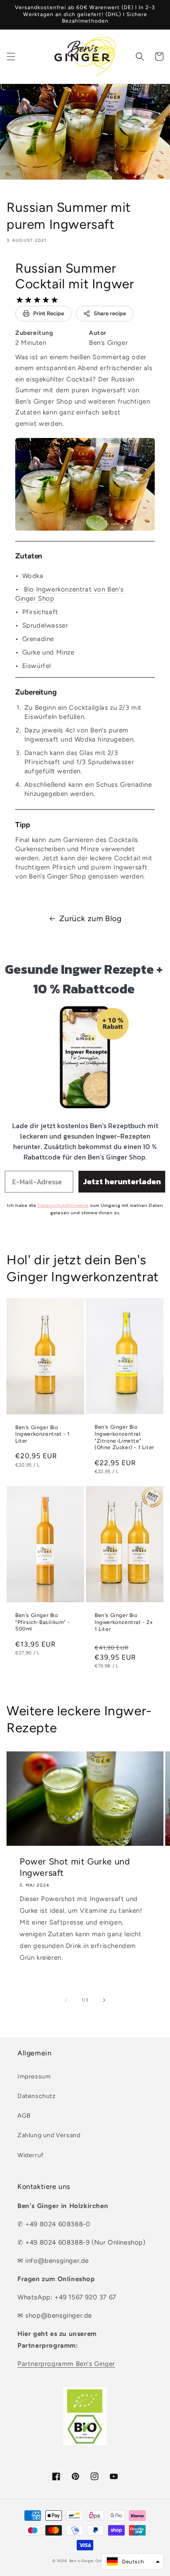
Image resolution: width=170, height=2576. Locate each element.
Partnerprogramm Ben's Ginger (66, 2364)
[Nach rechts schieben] (104, 2000)
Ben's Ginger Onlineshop (93, 2561)
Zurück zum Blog (91, 919)
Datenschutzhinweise (63, 1205)
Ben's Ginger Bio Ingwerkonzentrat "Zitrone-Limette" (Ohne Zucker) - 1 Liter (124, 1437)
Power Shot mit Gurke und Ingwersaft (75, 1867)
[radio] (20, 300)
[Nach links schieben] (66, 2000)
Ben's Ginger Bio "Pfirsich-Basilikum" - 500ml (42, 1622)
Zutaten (29, 556)
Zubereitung (36, 692)
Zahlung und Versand (49, 2135)
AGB (24, 2116)
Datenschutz (37, 2096)
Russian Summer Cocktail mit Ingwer (75, 276)
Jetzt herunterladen (122, 1181)
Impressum (34, 2077)
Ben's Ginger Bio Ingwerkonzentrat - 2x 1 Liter (124, 1622)
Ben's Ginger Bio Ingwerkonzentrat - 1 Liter (42, 1434)
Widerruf (31, 2155)
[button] (11, 57)
